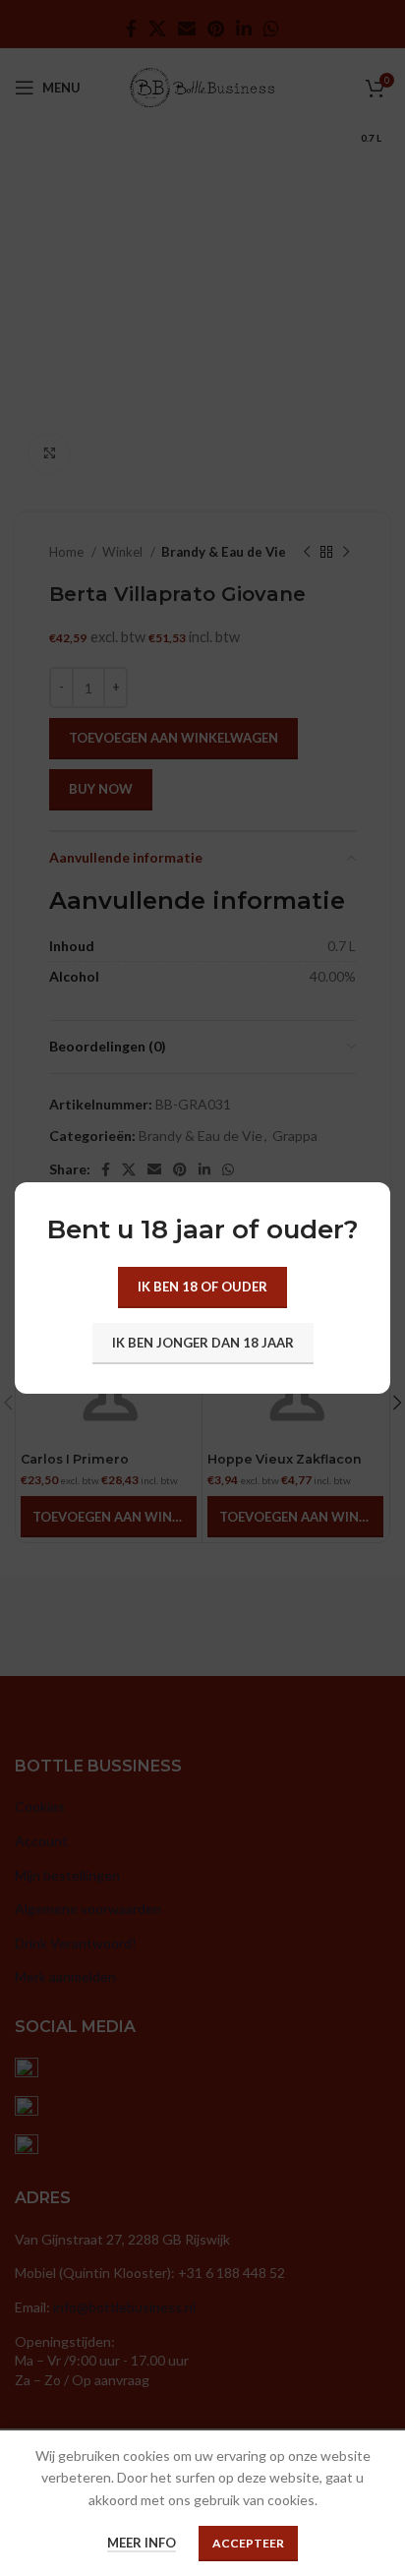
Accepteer (248, 2543)
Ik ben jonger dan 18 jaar (203, 1343)
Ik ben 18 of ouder (202, 1287)
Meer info (142, 2543)
